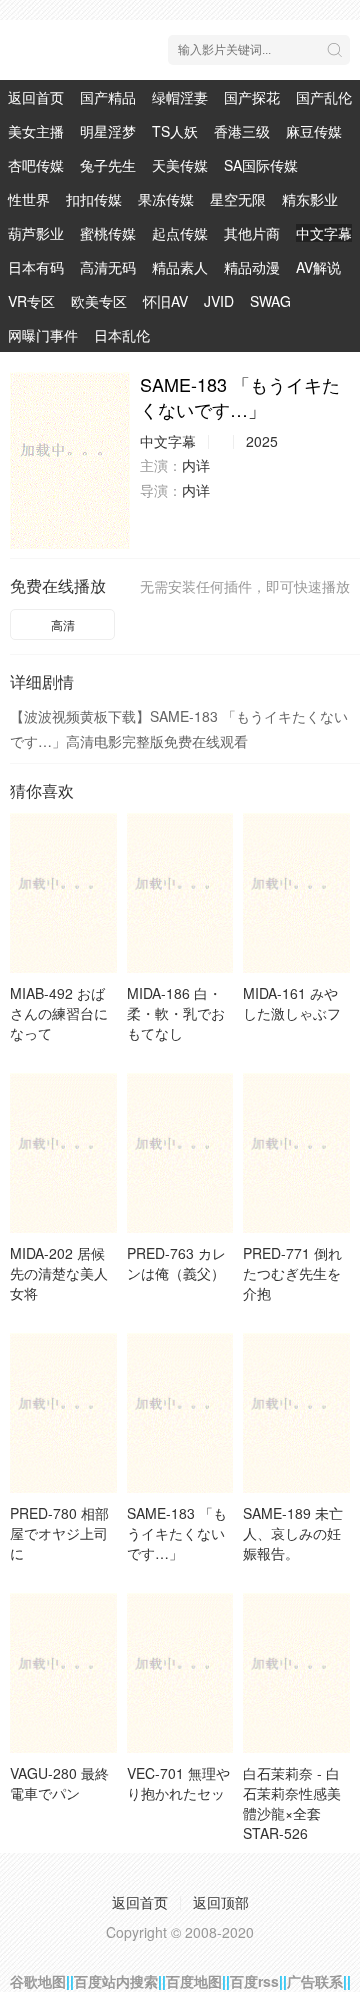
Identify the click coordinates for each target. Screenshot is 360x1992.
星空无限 (238, 199)
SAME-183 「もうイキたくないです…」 (177, 1533)
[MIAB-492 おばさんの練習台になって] (63, 893)
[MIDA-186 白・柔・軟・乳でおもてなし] (180, 893)
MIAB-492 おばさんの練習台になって (59, 1013)
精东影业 (310, 199)
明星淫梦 (108, 131)
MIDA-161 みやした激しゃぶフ (292, 1003)
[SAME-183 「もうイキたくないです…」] (70, 460)
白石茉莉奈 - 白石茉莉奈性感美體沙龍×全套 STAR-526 (292, 1803)
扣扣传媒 (94, 199)
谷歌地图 (38, 1981)
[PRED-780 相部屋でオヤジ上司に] (63, 1413)
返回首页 (36, 97)
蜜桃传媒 (108, 233)
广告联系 (315, 1981)
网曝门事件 (43, 335)
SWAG (270, 301)
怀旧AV (165, 301)
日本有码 (36, 267)
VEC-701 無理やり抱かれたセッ (178, 1783)
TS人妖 (175, 131)
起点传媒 (180, 233)
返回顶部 (221, 1902)
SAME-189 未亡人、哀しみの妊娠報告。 (293, 1533)
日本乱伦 (122, 335)
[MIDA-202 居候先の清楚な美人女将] (63, 1153)
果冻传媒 (166, 199)
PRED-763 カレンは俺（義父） (176, 1263)
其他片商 (252, 233)
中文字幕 (324, 233)
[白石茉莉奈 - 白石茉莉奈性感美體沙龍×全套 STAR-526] (296, 1673)
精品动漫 (252, 267)
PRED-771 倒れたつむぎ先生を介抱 (292, 1273)
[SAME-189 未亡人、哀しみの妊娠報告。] (296, 1413)
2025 (262, 441)
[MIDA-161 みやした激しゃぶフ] (296, 893)
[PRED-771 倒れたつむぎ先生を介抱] (296, 1153)
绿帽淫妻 (180, 97)
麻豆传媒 (314, 131)
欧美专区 (99, 301)
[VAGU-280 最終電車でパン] (63, 1673)
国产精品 (108, 97)
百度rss (254, 1981)
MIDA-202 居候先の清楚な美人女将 (59, 1273)
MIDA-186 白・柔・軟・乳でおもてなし (176, 1013)
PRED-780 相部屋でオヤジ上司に (59, 1533)
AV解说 (318, 267)
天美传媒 (180, 165)
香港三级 (242, 131)
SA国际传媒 (261, 165)
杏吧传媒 (36, 165)
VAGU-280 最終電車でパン (59, 1783)
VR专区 (31, 301)
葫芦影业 (36, 233)
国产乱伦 (324, 97)
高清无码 (108, 267)
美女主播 (36, 131)
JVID (219, 301)
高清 (63, 624)
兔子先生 (108, 165)
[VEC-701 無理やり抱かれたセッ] (180, 1673)
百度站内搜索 (116, 1981)
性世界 (29, 199)
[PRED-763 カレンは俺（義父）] (180, 1153)
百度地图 (194, 1981)
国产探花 (252, 97)
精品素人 (180, 267)
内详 (196, 465)
